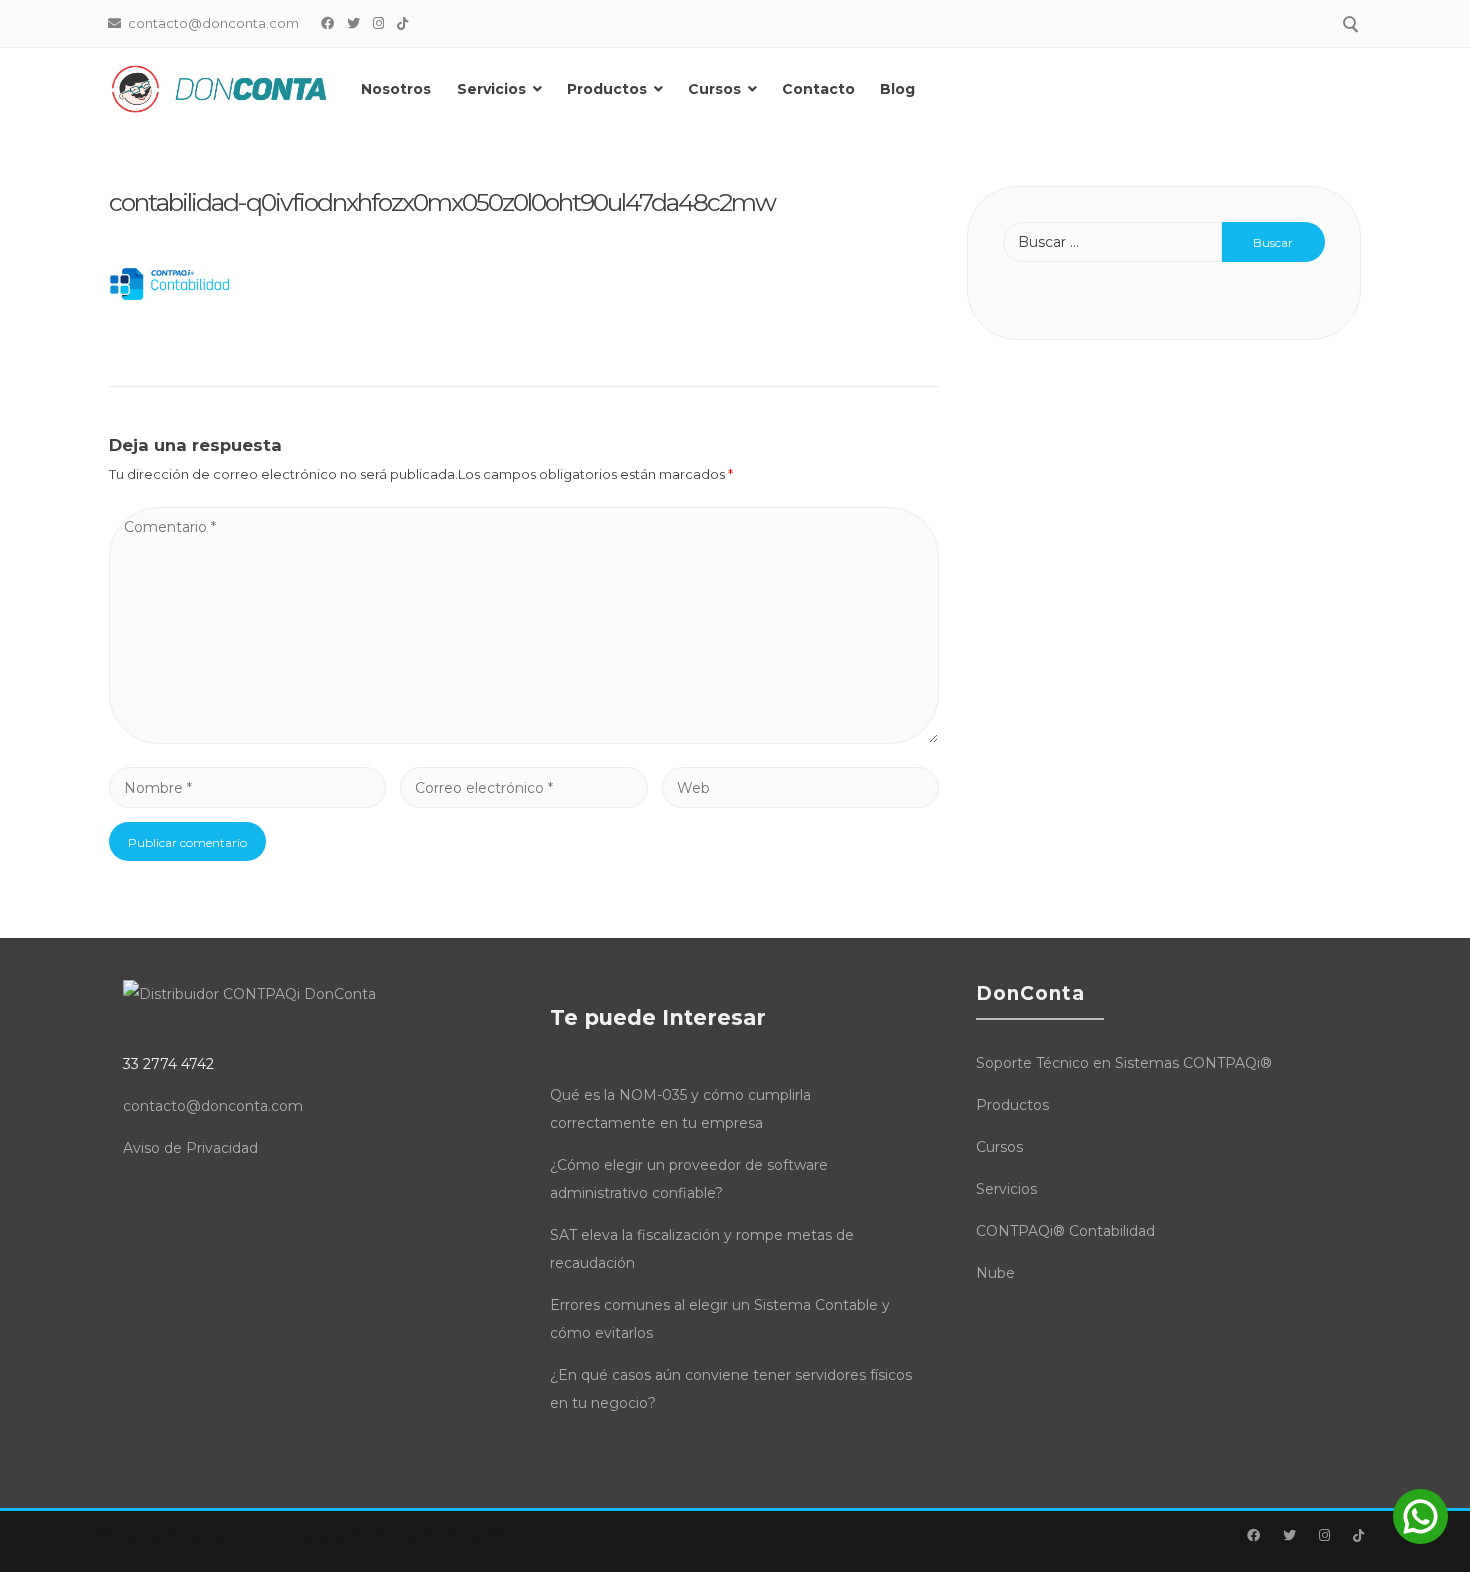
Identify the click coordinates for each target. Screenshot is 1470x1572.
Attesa (116, 1535)
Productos (607, 89)
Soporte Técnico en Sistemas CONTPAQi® (1124, 1063)
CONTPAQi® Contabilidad (1065, 1231)
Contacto (818, 89)
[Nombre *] (247, 788)
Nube (995, 1273)
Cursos (714, 89)
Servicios (491, 89)
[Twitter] (354, 23)
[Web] (800, 788)
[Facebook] (328, 23)
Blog (897, 89)
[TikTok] (403, 23)
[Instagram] (379, 23)
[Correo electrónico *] (524, 788)
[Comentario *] (524, 739)
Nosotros (396, 89)
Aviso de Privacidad (190, 1148)
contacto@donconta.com (213, 1106)
